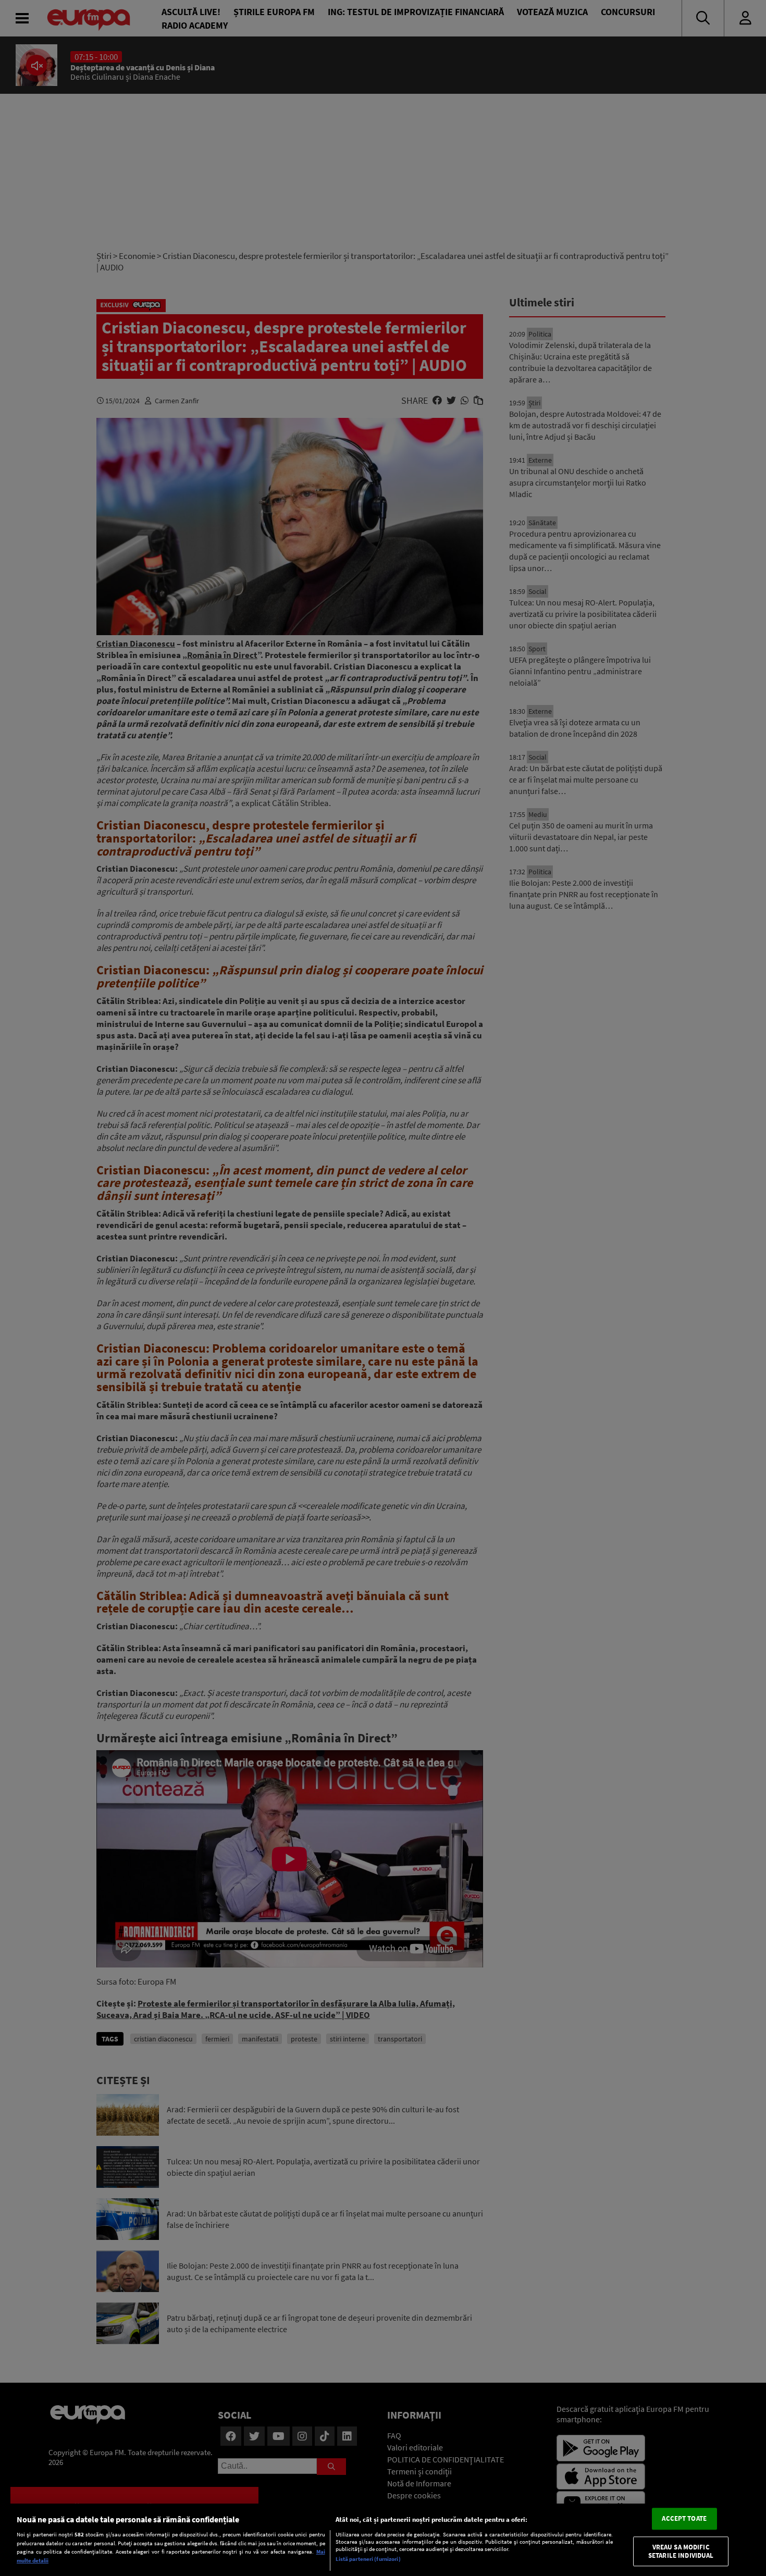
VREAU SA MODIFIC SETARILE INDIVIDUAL (681, 2551)
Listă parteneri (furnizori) (368, 2559)
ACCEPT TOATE (684, 2519)
